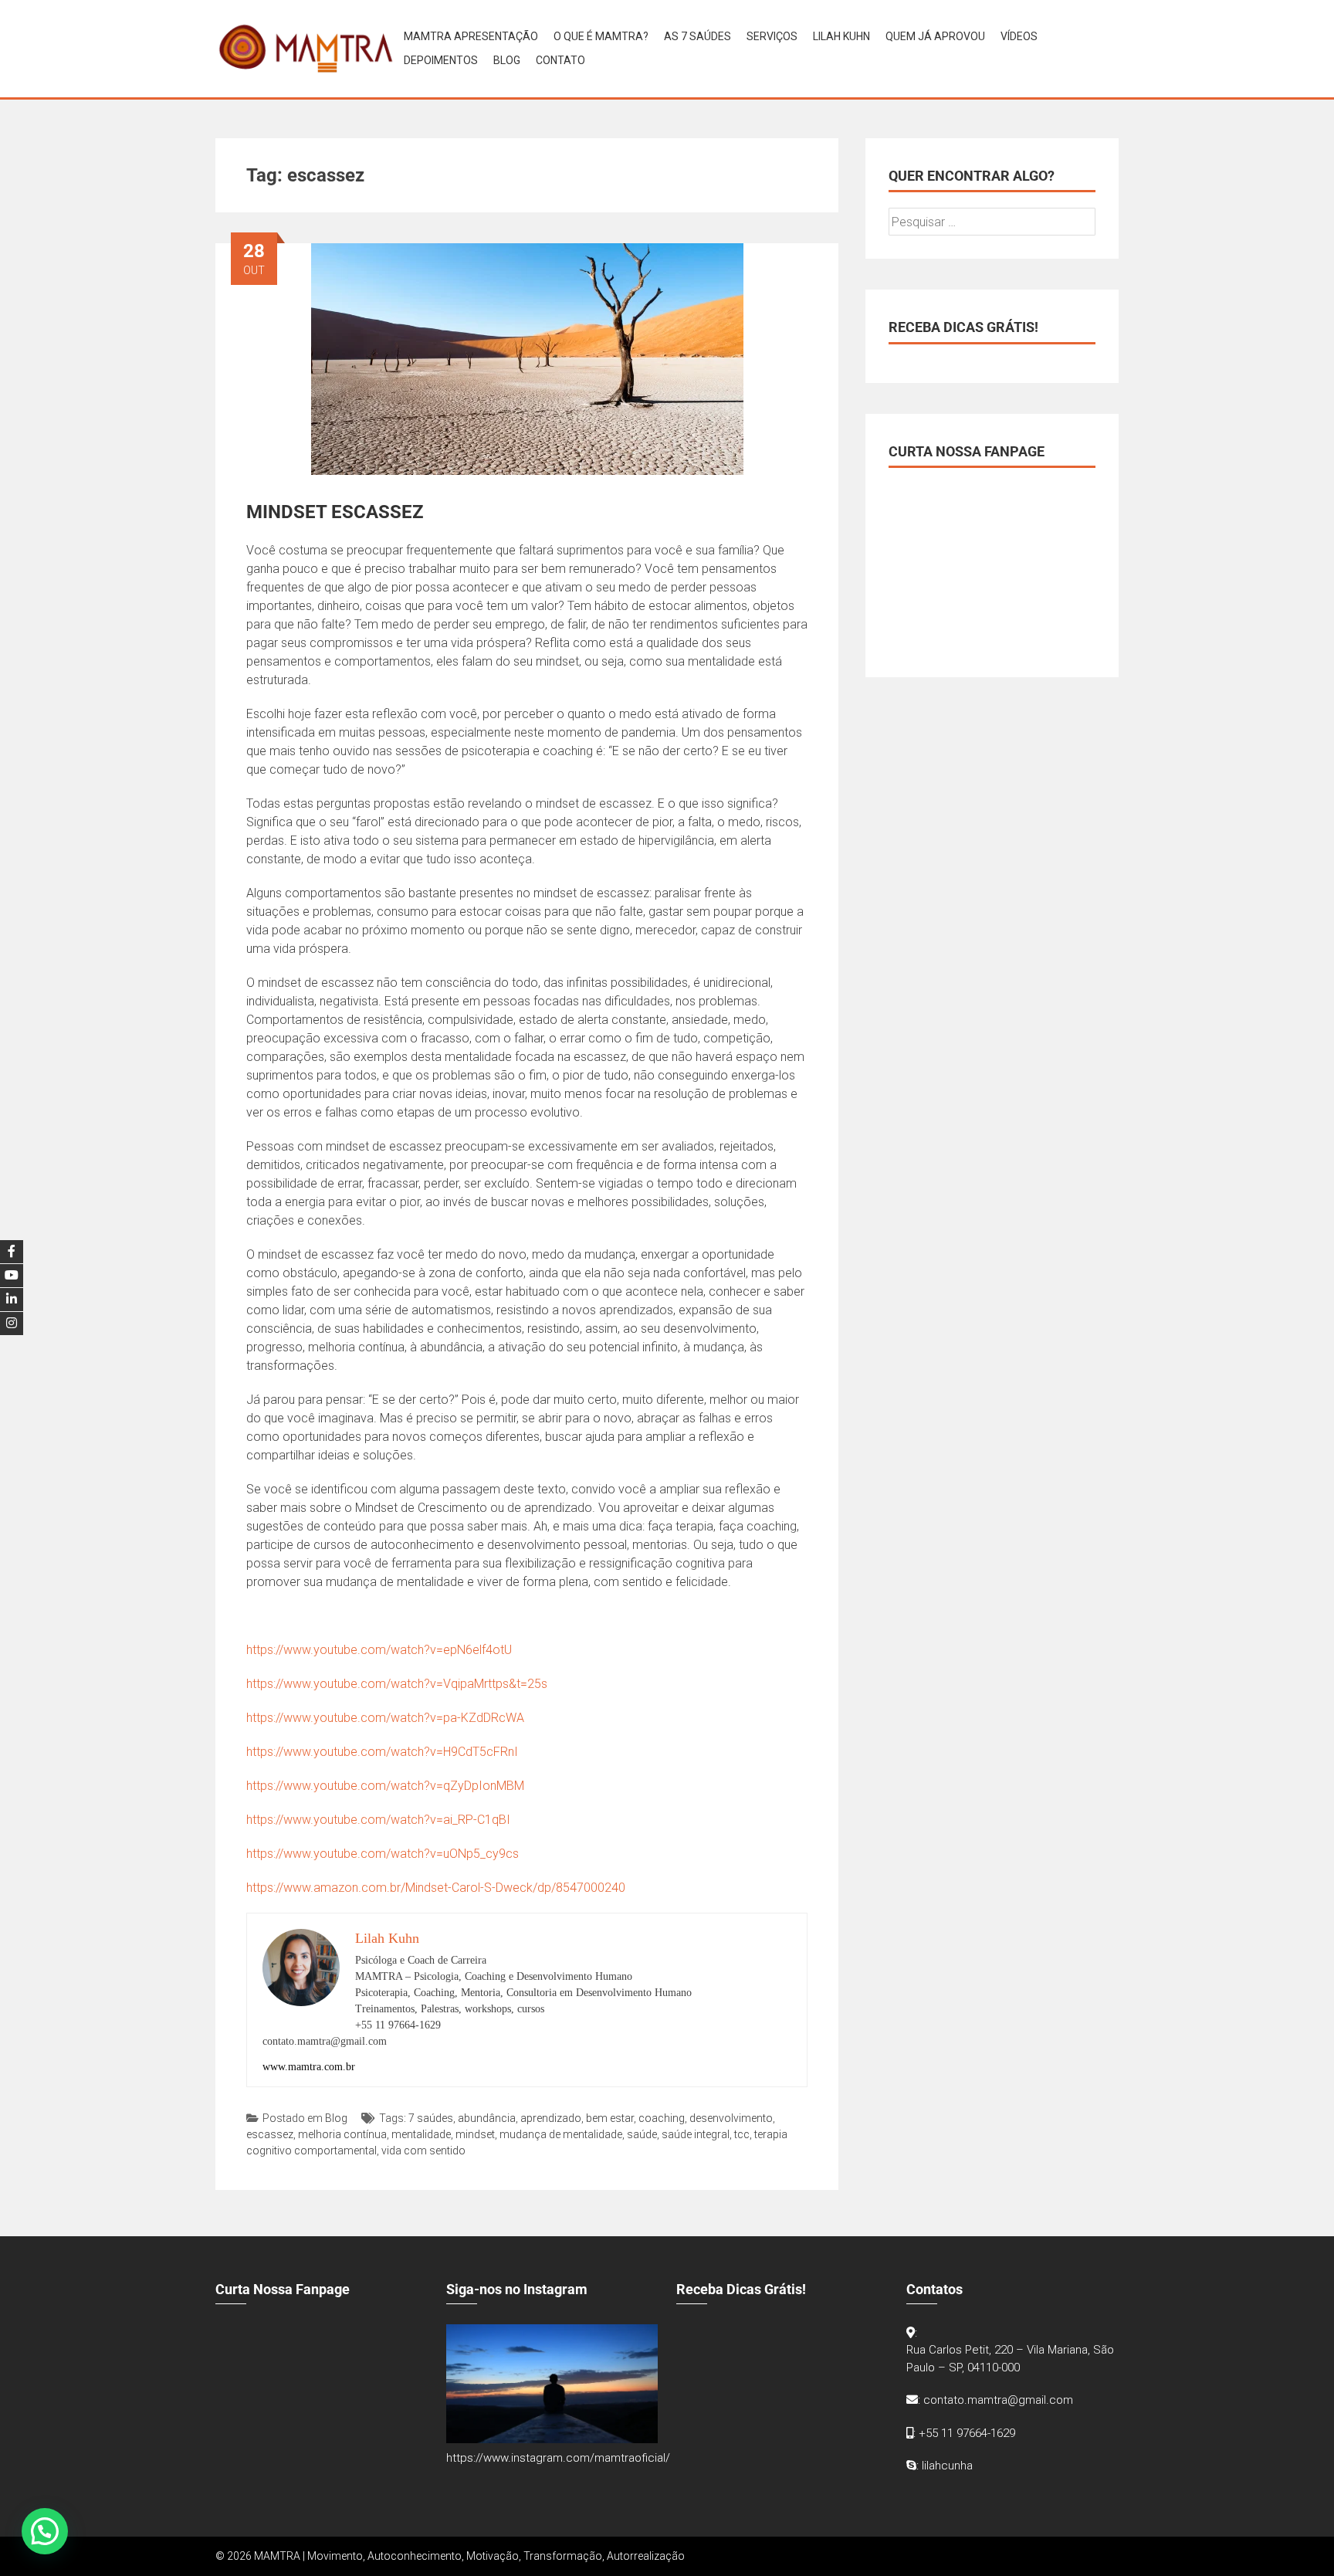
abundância (487, 2118)
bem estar (610, 2118)
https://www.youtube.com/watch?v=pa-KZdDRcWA (385, 1718)
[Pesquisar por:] (992, 222)
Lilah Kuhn (841, 36)
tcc (742, 2134)
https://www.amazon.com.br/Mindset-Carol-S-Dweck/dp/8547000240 (436, 1888)
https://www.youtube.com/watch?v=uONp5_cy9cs (383, 1854)
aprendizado (551, 2118)
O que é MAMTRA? (601, 36)
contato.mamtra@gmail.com (998, 2400)
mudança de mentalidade (561, 2134)
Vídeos (1019, 36)
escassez (270, 2134)
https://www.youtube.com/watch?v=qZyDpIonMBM (385, 1786)
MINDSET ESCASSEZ (335, 512)
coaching (662, 2118)
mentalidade (421, 2134)
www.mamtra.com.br (309, 2067)
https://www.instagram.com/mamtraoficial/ (558, 2458)
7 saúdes (431, 2118)
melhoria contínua (342, 2134)
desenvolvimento (731, 2118)
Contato (560, 60)
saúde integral (696, 2134)
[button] (45, 2531)
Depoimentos (441, 60)
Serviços (772, 36)
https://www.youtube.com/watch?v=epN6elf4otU (379, 1650)
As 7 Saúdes (697, 36)
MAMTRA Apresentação (471, 36)
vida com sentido (423, 2151)
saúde (642, 2134)
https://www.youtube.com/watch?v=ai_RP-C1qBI (378, 1820)
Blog (507, 60)
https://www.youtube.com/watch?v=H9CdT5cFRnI (382, 1752)
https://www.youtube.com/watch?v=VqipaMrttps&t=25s (397, 1684)
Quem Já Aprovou (935, 36)
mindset (475, 2134)
